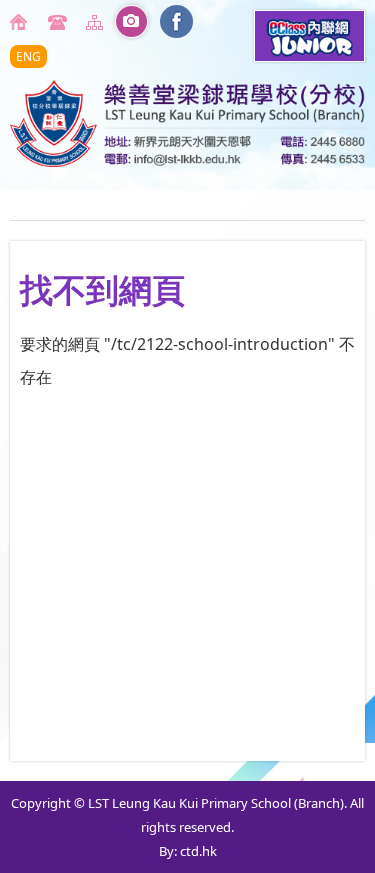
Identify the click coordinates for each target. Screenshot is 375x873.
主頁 (22, 22)
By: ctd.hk (188, 851)
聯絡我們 (60, 22)
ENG (28, 56)
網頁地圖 (98, 22)
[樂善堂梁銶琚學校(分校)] (187, 161)
